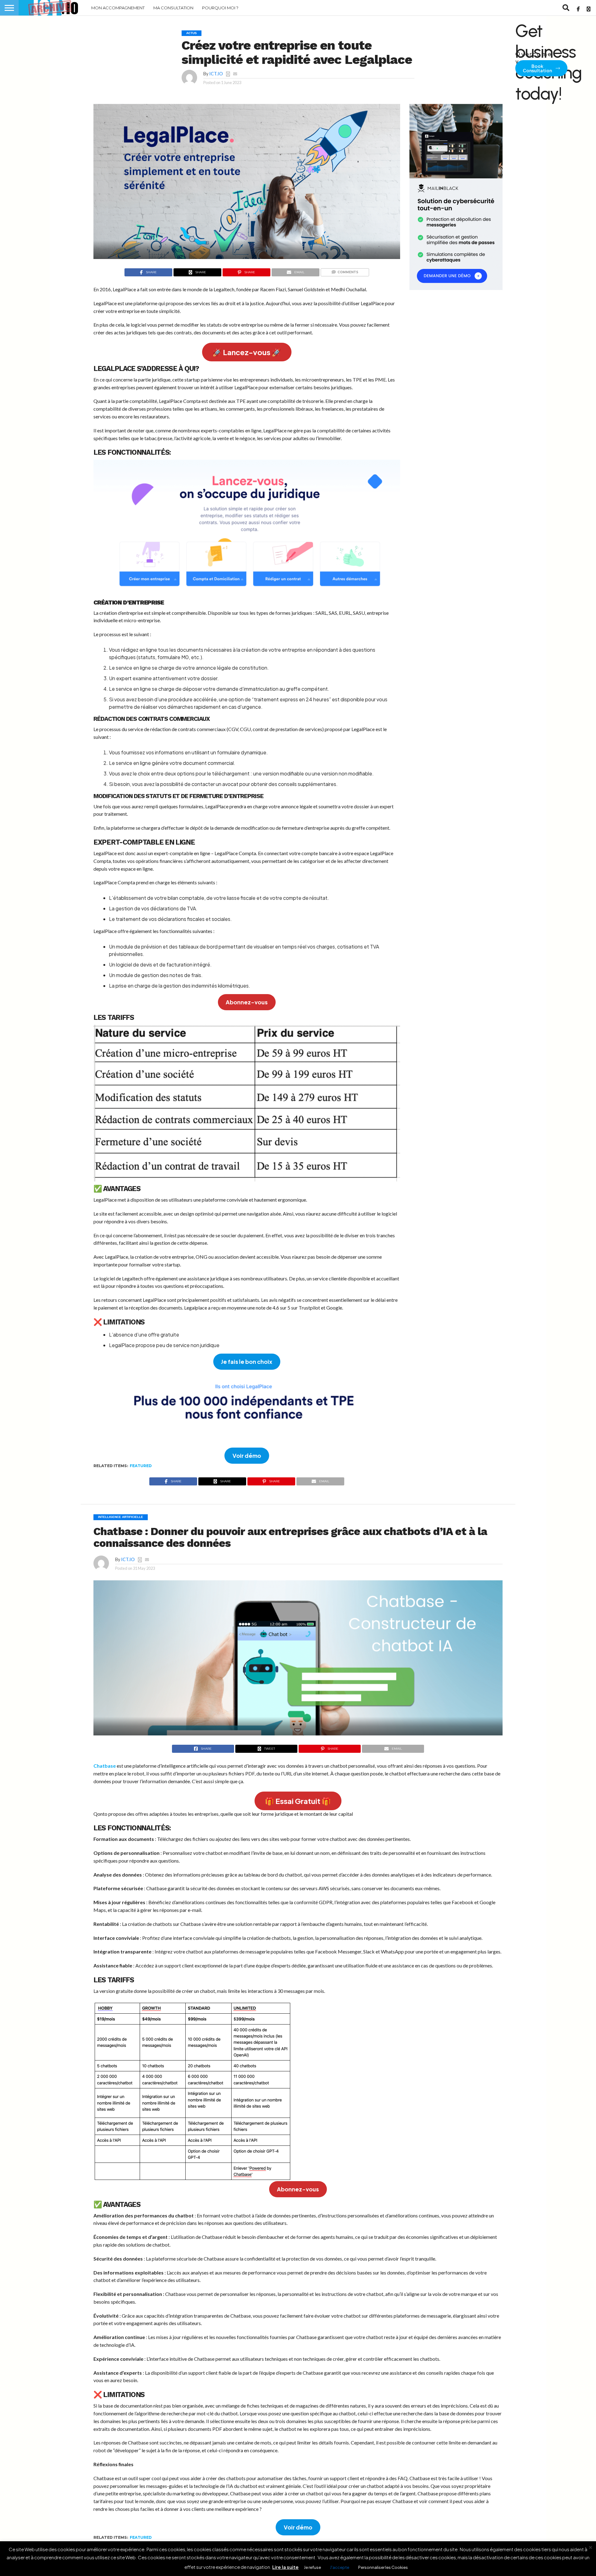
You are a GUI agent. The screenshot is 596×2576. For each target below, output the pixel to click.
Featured (141, 1466)
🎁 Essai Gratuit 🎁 (298, 1801)
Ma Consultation (173, 8)
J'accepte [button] (340, 2567)
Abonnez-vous (247, 1002)
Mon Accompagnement (118, 8)
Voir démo (247, 1455)
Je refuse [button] (312, 2567)
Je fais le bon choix (247, 1362)
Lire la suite (285, 2567)
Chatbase (105, 1766)
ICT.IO (216, 74)
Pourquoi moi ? (220, 8)
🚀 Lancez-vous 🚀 (247, 352)
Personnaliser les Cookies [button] (383, 2567)
